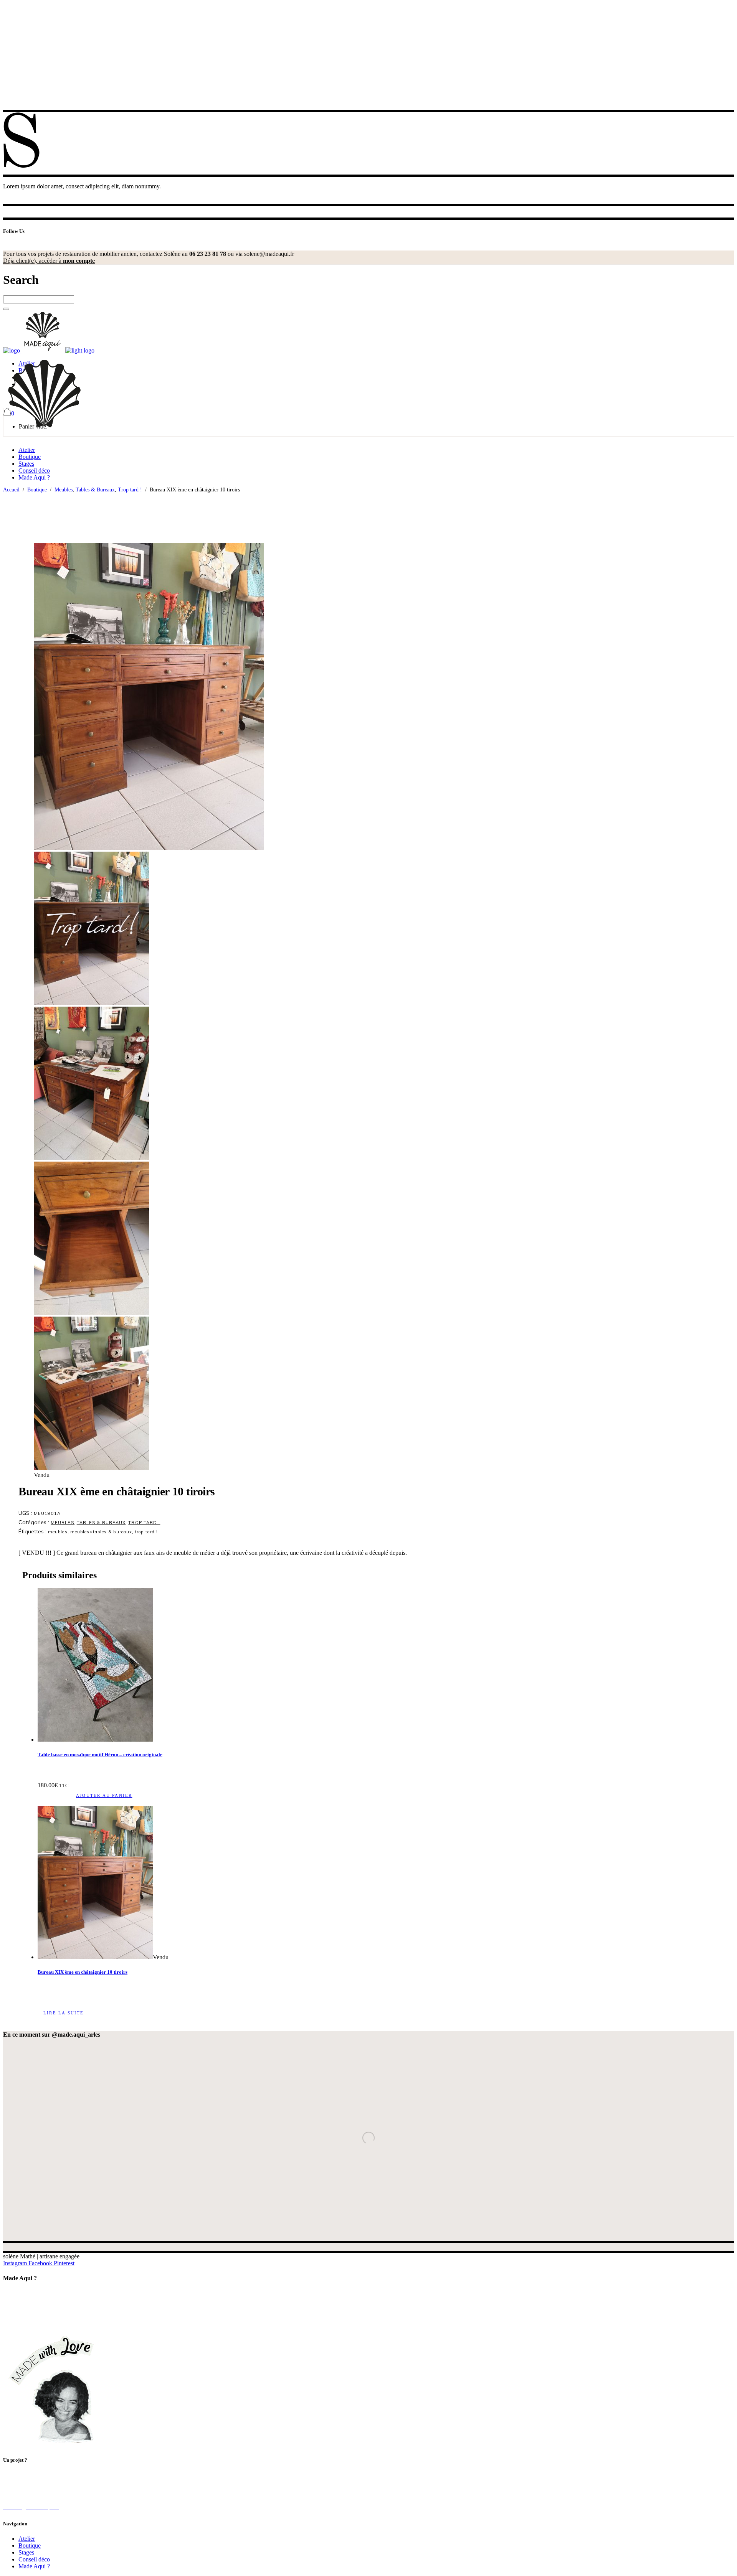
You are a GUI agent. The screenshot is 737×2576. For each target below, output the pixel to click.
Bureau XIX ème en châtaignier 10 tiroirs (83, 1972)
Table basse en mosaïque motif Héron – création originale (100, 1754)
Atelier (27, 2539)
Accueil (11, 490)
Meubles (64, 490)
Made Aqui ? (34, 2566)
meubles (58, 1532)
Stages (26, 2552)
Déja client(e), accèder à (49, 261)
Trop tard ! (130, 490)
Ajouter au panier (104, 1795)
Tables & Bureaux (95, 490)
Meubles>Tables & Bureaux (101, 1532)
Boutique (37, 490)
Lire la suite (64, 2013)
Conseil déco (34, 2559)
